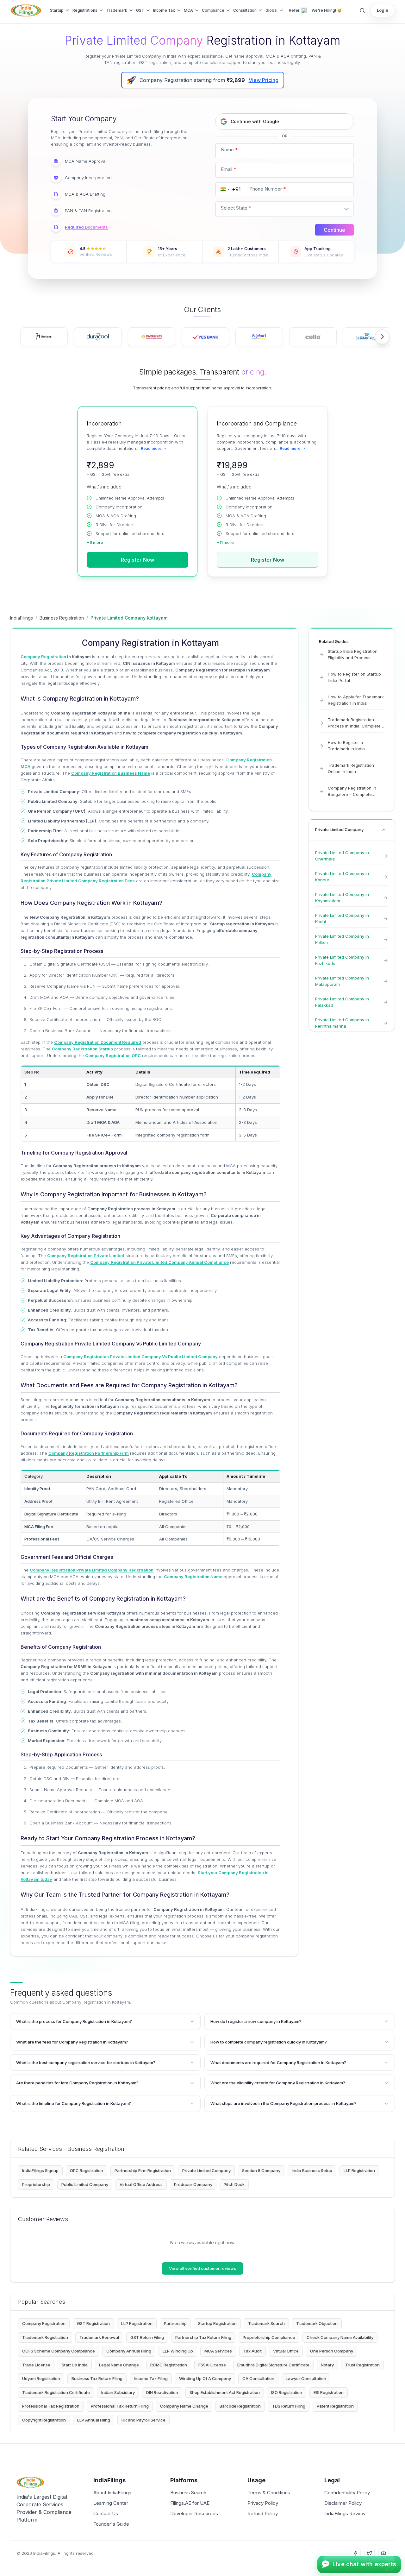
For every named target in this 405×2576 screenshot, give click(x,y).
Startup (57, 10)
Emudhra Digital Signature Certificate (273, 2365)
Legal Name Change (119, 2365)
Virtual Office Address (141, 2184)
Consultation (245, 10)
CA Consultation (258, 2378)
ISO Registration (287, 2392)
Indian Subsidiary (118, 2392)
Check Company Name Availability (340, 2337)
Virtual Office (286, 2351)
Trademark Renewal (99, 2337)
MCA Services (218, 2351)
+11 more (225, 542)
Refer (294, 10)
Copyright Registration (44, 2420)
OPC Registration (87, 2170)
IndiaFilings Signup (40, 2170)
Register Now (137, 560)
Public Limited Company (85, 2184)
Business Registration (62, 618)
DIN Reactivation (162, 2392)
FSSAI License (212, 2365)
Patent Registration (335, 2406)
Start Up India (75, 2365)
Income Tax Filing (151, 2378)
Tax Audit (252, 2351)
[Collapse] (384, 830)
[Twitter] (370, 2553)
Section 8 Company (261, 2170)
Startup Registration (217, 2323)
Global (271, 10)
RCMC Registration (169, 2365)
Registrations (85, 10)
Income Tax (164, 10)
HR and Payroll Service (143, 2420)
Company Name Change (184, 2406)
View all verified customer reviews (202, 2268)
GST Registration (93, 2323)
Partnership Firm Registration (143, 2170)
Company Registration (44, 2323)
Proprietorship (36, 2184)
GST (140, 10)
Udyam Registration (41, 2378)
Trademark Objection (317, 2323)
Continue (334, 230)
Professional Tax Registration (51, 2406)
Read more (151, 448)
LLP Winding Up (178, 2351)
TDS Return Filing (289, 2406)
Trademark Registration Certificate (56, 2392)
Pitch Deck (234, 2184)
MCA (188, 10)
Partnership (175, 2323)
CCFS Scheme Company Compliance (59, 2351)
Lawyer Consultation (306, 2378)
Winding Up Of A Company (205, 2378)
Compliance (213, 10)
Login (383, 10)
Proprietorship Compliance (269, 2337)
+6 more (95, 542)
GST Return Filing (147, 2337)
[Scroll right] (382, 337)
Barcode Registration (240, 2406)
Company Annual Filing (129, 2351)
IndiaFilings (22, 618)
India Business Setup (312, 2170)
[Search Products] (362, 10)
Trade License (36, 2365)
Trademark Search (266, 2323)
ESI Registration (329, 2392)
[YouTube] (383, 2553)
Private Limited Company (206, 2170)
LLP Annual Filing (94, 2420)
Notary (327, 2365)
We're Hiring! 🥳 (327, 10)
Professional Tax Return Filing (120, 2406)
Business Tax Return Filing (97, 2378)
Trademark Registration (45, 2337)
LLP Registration (359, 2170)
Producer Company (193, 2184)
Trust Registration (362, 2365)
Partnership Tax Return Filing (203, 2337)
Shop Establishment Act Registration (225, 2392)
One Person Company (332, 2351)
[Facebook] (356, 2553)
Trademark (117, 10)
